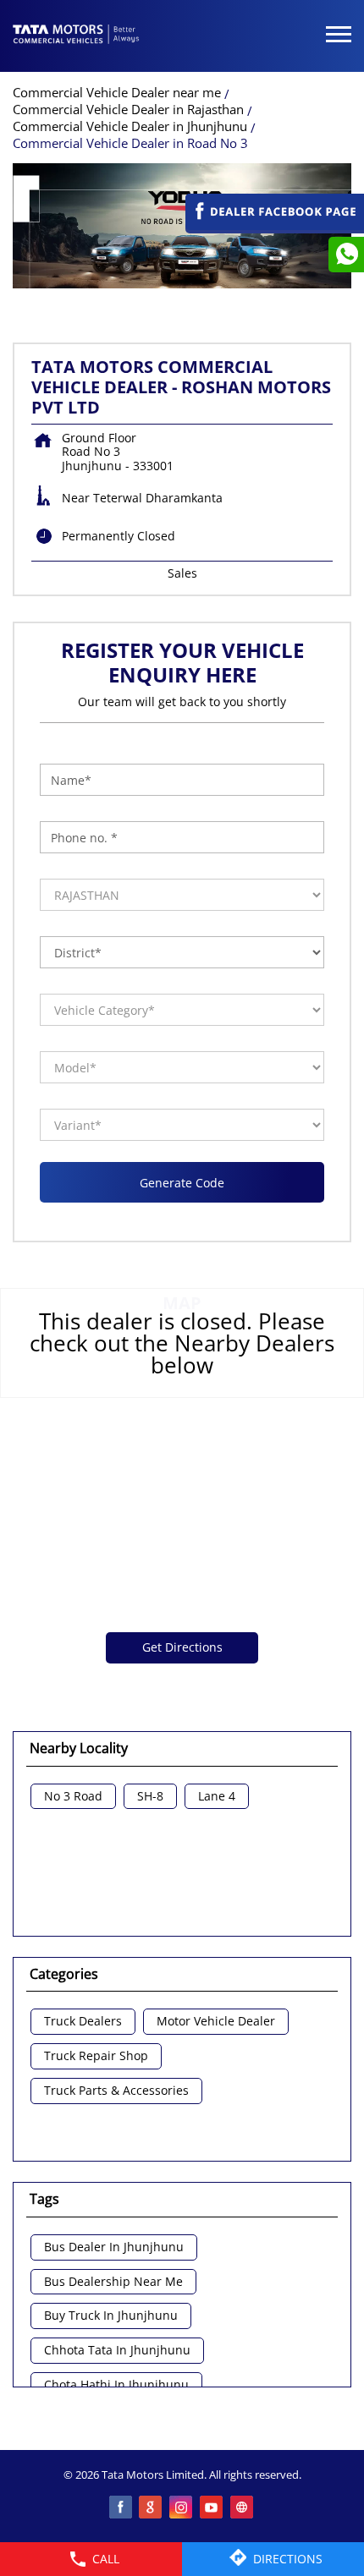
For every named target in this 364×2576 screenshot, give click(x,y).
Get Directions (182, 1647)
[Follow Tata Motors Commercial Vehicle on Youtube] (212, 2508)
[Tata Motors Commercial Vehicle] (76, 36)
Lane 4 (217, 1797)
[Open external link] (275, 225)
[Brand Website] (243, 2508)
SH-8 (150, 1797)
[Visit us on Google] (152, 2508)
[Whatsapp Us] (346, 255)
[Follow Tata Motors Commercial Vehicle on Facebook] (121, 2508)
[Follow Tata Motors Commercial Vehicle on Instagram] (182, 2508)
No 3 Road (73, 1797)
